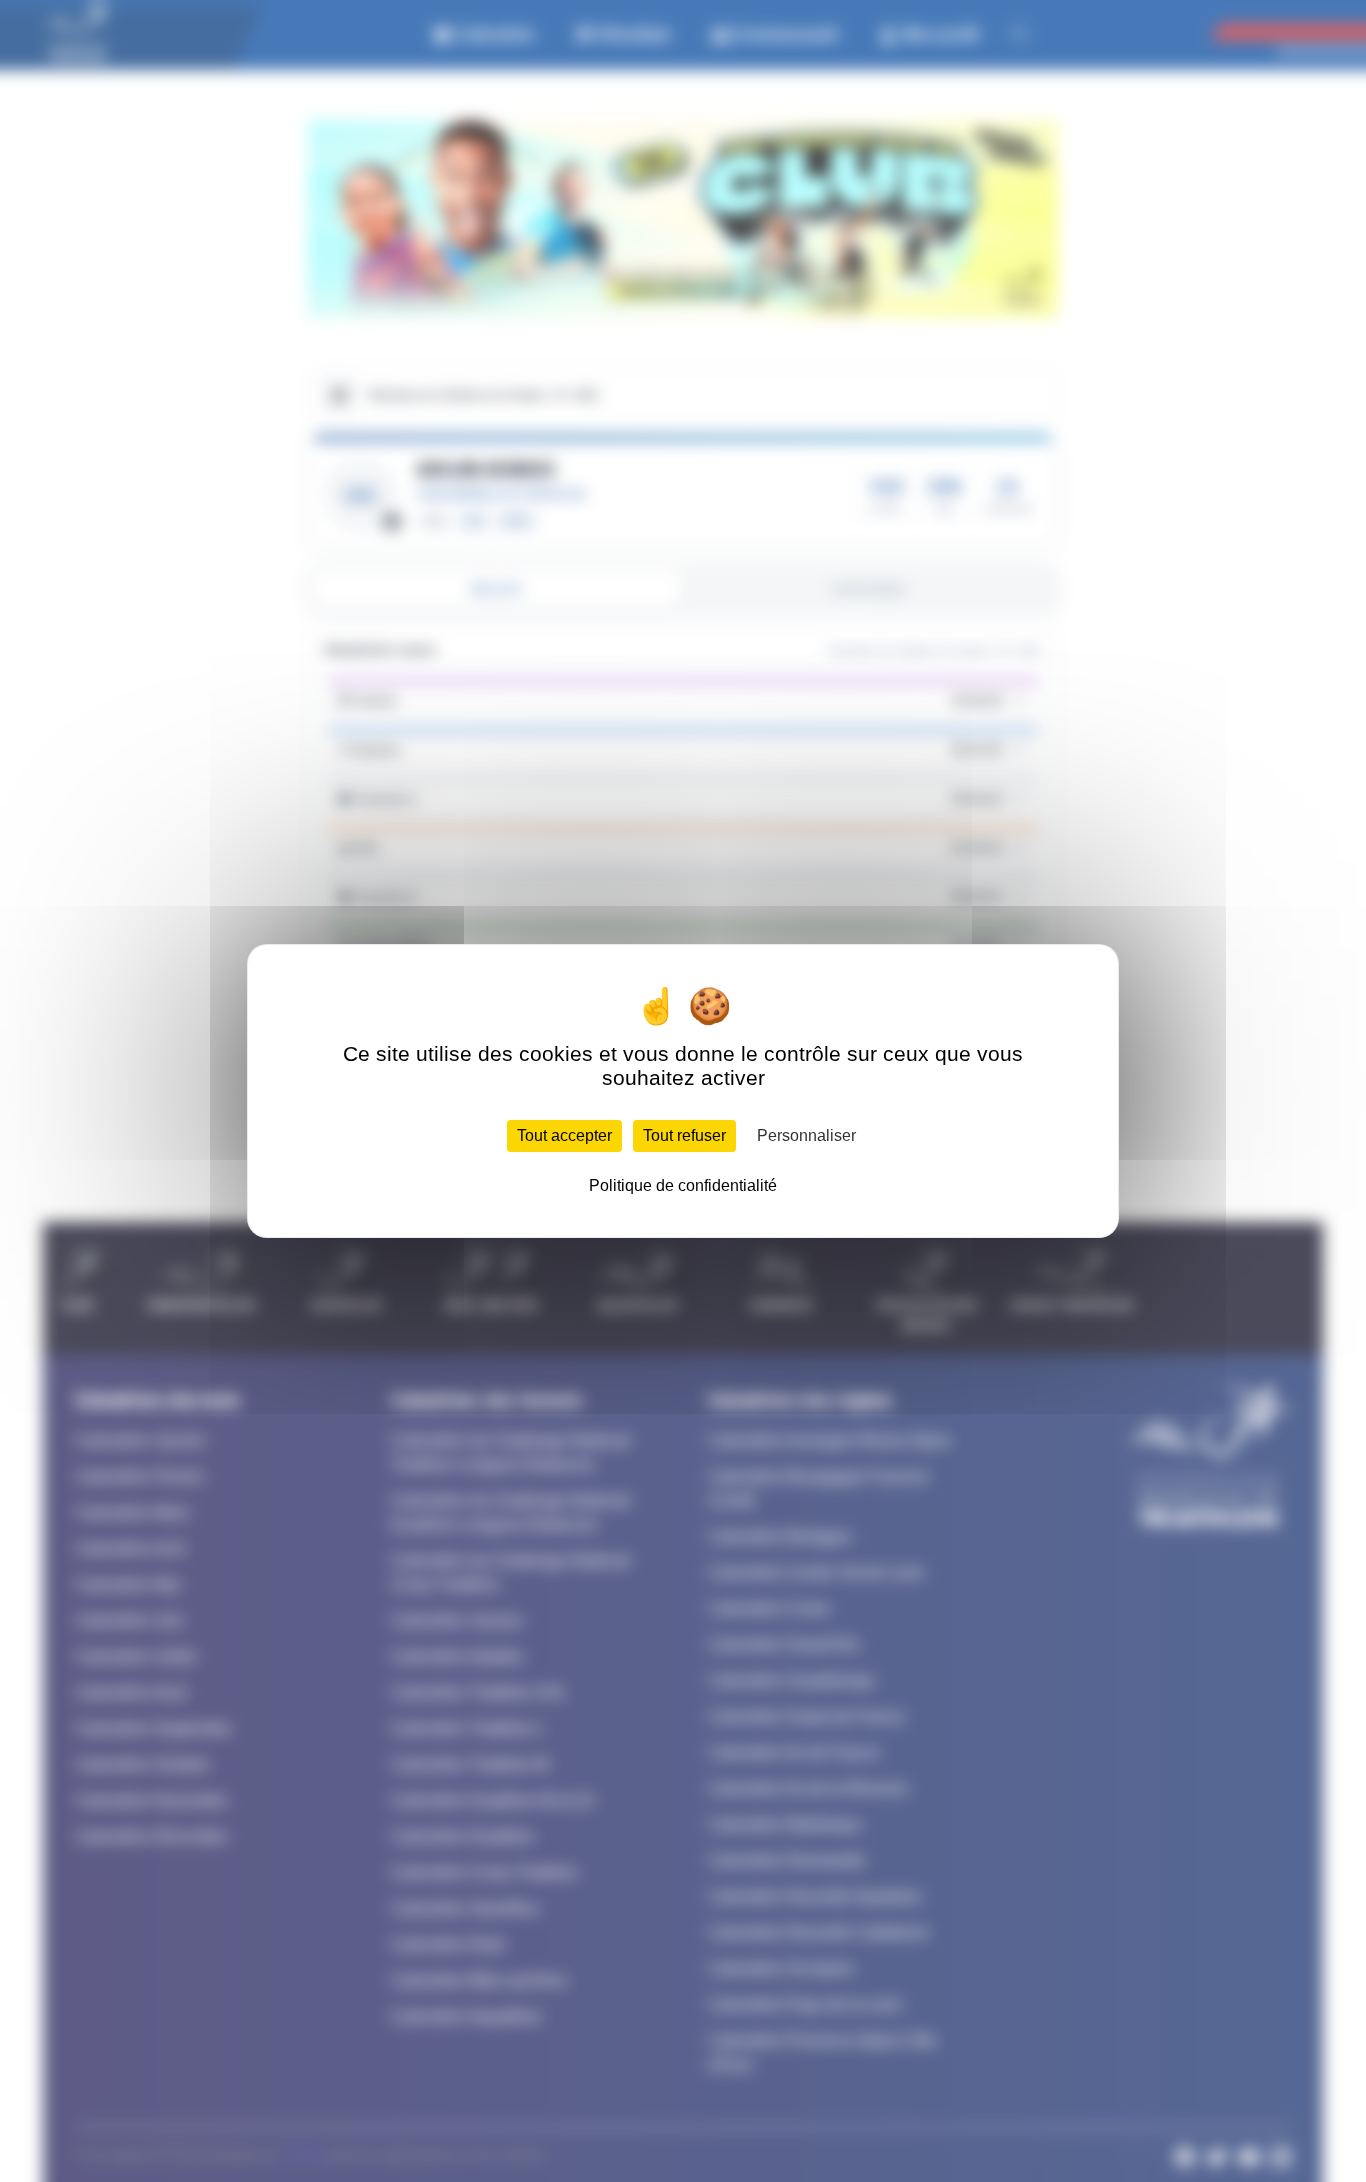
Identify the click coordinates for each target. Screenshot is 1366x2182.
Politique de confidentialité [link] (683, 1185)
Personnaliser (806, 1135)
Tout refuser (684, 1135)
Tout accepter (564, 1135)
